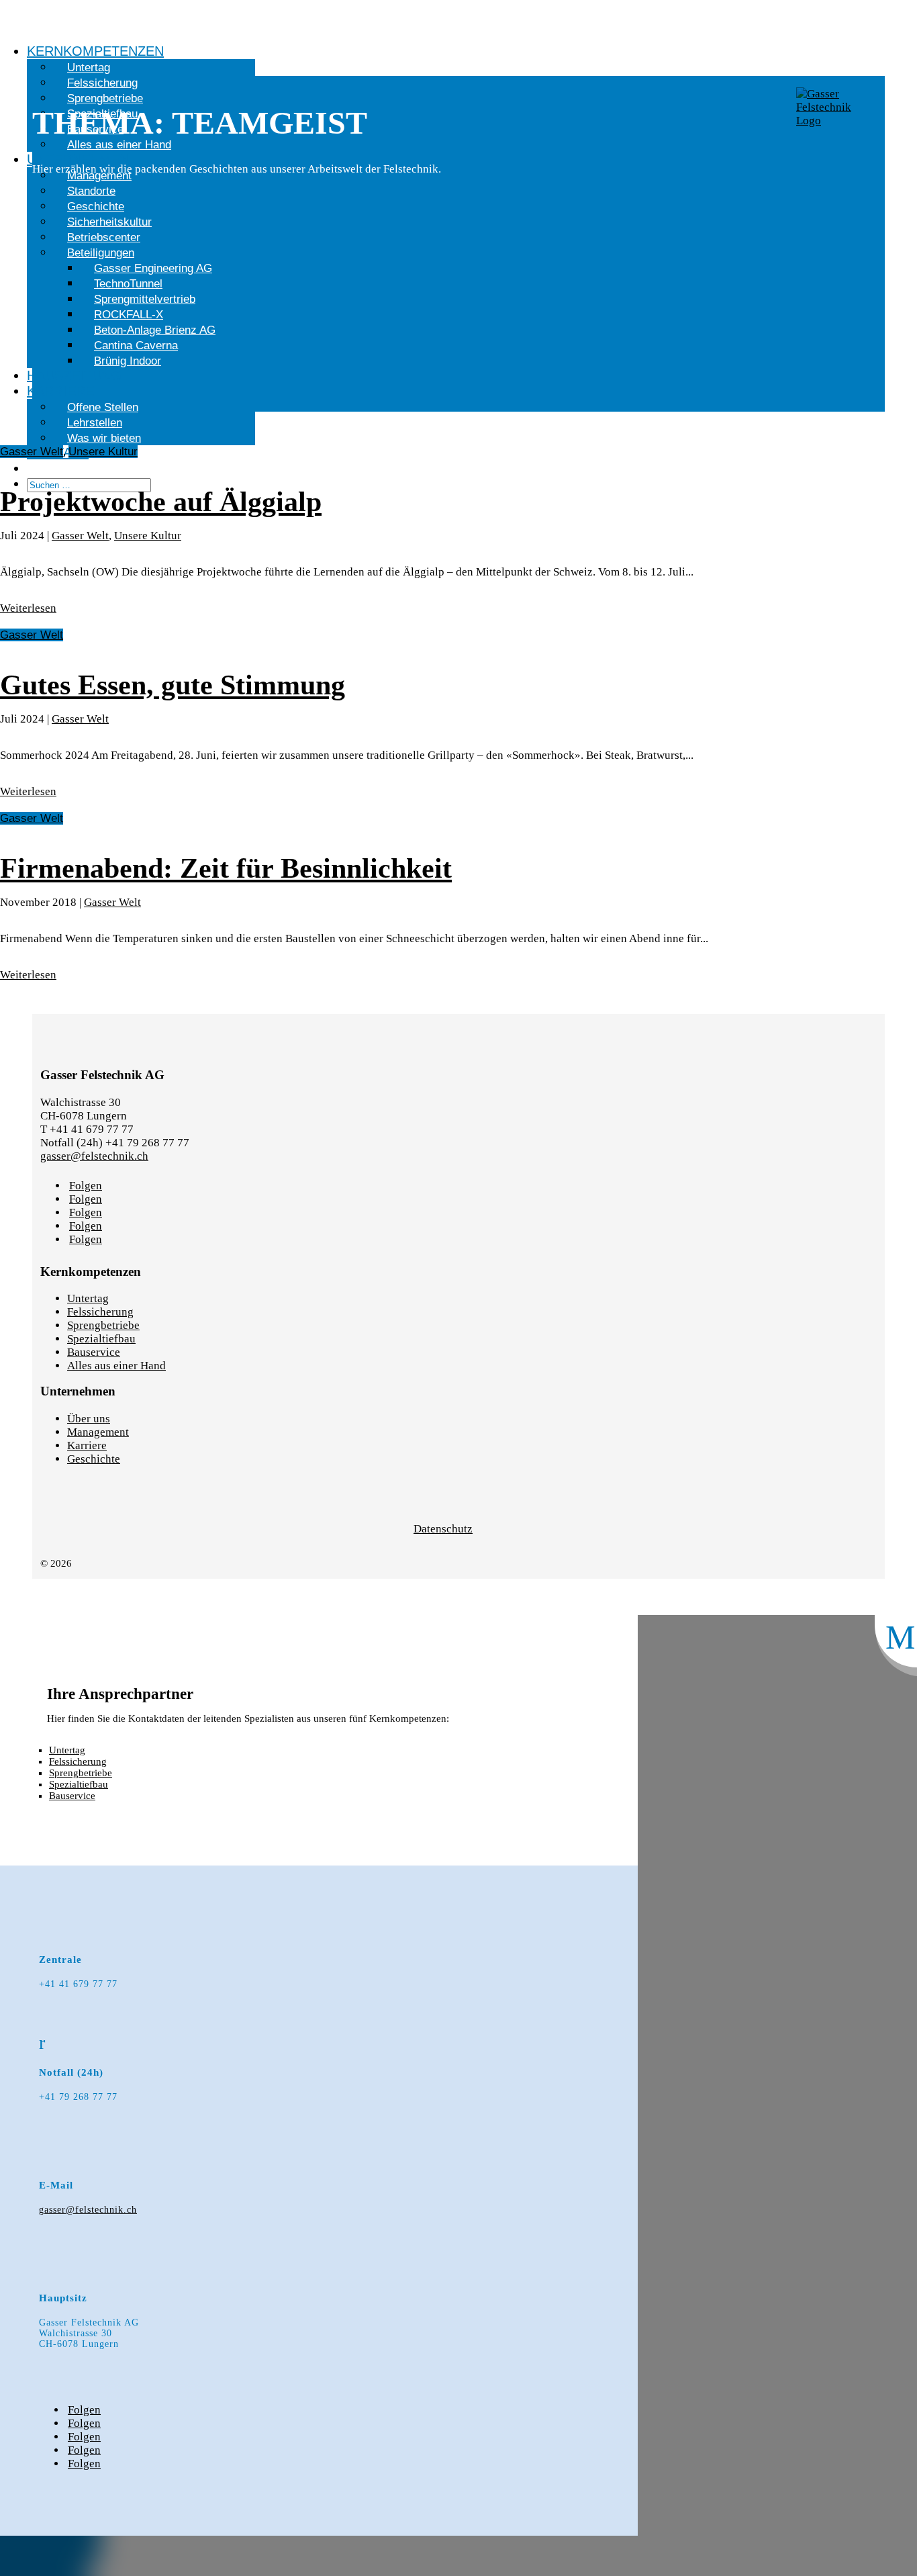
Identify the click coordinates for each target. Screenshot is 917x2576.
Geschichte (96, 206)
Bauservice (94, 1352)
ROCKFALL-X (129, 315)
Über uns (89, 1419)
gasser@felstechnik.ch (94, 1156)
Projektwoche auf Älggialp (161, 502)
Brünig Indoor (128, 361)
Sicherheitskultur (109, 222)
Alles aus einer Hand (116, 1366)
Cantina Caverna (136, 346)
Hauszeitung (74, 375)
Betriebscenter (104, 237)
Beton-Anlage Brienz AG (155, 330)
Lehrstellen (95, 423)
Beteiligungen (101, 253)
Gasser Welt (32, 452)
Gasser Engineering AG (153, 268)
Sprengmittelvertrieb (145, 299)
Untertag (89, 67)
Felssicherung (100, 1312)
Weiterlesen (28, 608)
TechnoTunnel (128, 284)
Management (98, 1432)
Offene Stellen (103, 407)
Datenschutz (443, 1529)
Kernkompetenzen (95, 51)
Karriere (60, 391)
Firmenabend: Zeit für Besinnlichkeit (226, 868)
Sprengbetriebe (103, 1325)
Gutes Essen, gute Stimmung (173, 685)
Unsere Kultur (103, 452)
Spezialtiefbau (101, 1339)
